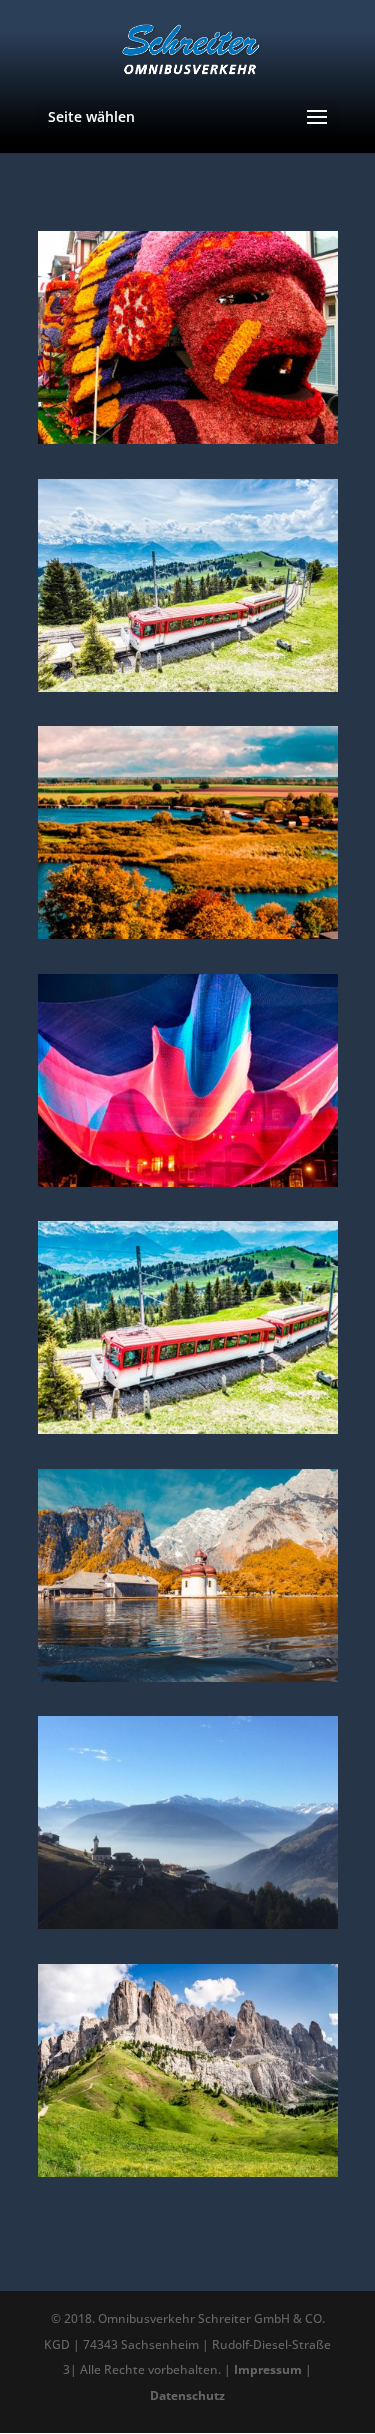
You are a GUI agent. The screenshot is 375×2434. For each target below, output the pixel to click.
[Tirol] (188, 1923)
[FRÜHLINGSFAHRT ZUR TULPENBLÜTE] (188, 438)
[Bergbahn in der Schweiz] (188, 1428)
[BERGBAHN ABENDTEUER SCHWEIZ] (188, 686)
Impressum (268, 2369)
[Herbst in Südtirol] (188, 2171)
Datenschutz (187, 2395)
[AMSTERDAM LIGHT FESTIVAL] (188, 1181)
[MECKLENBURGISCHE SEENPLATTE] (188, 933)
